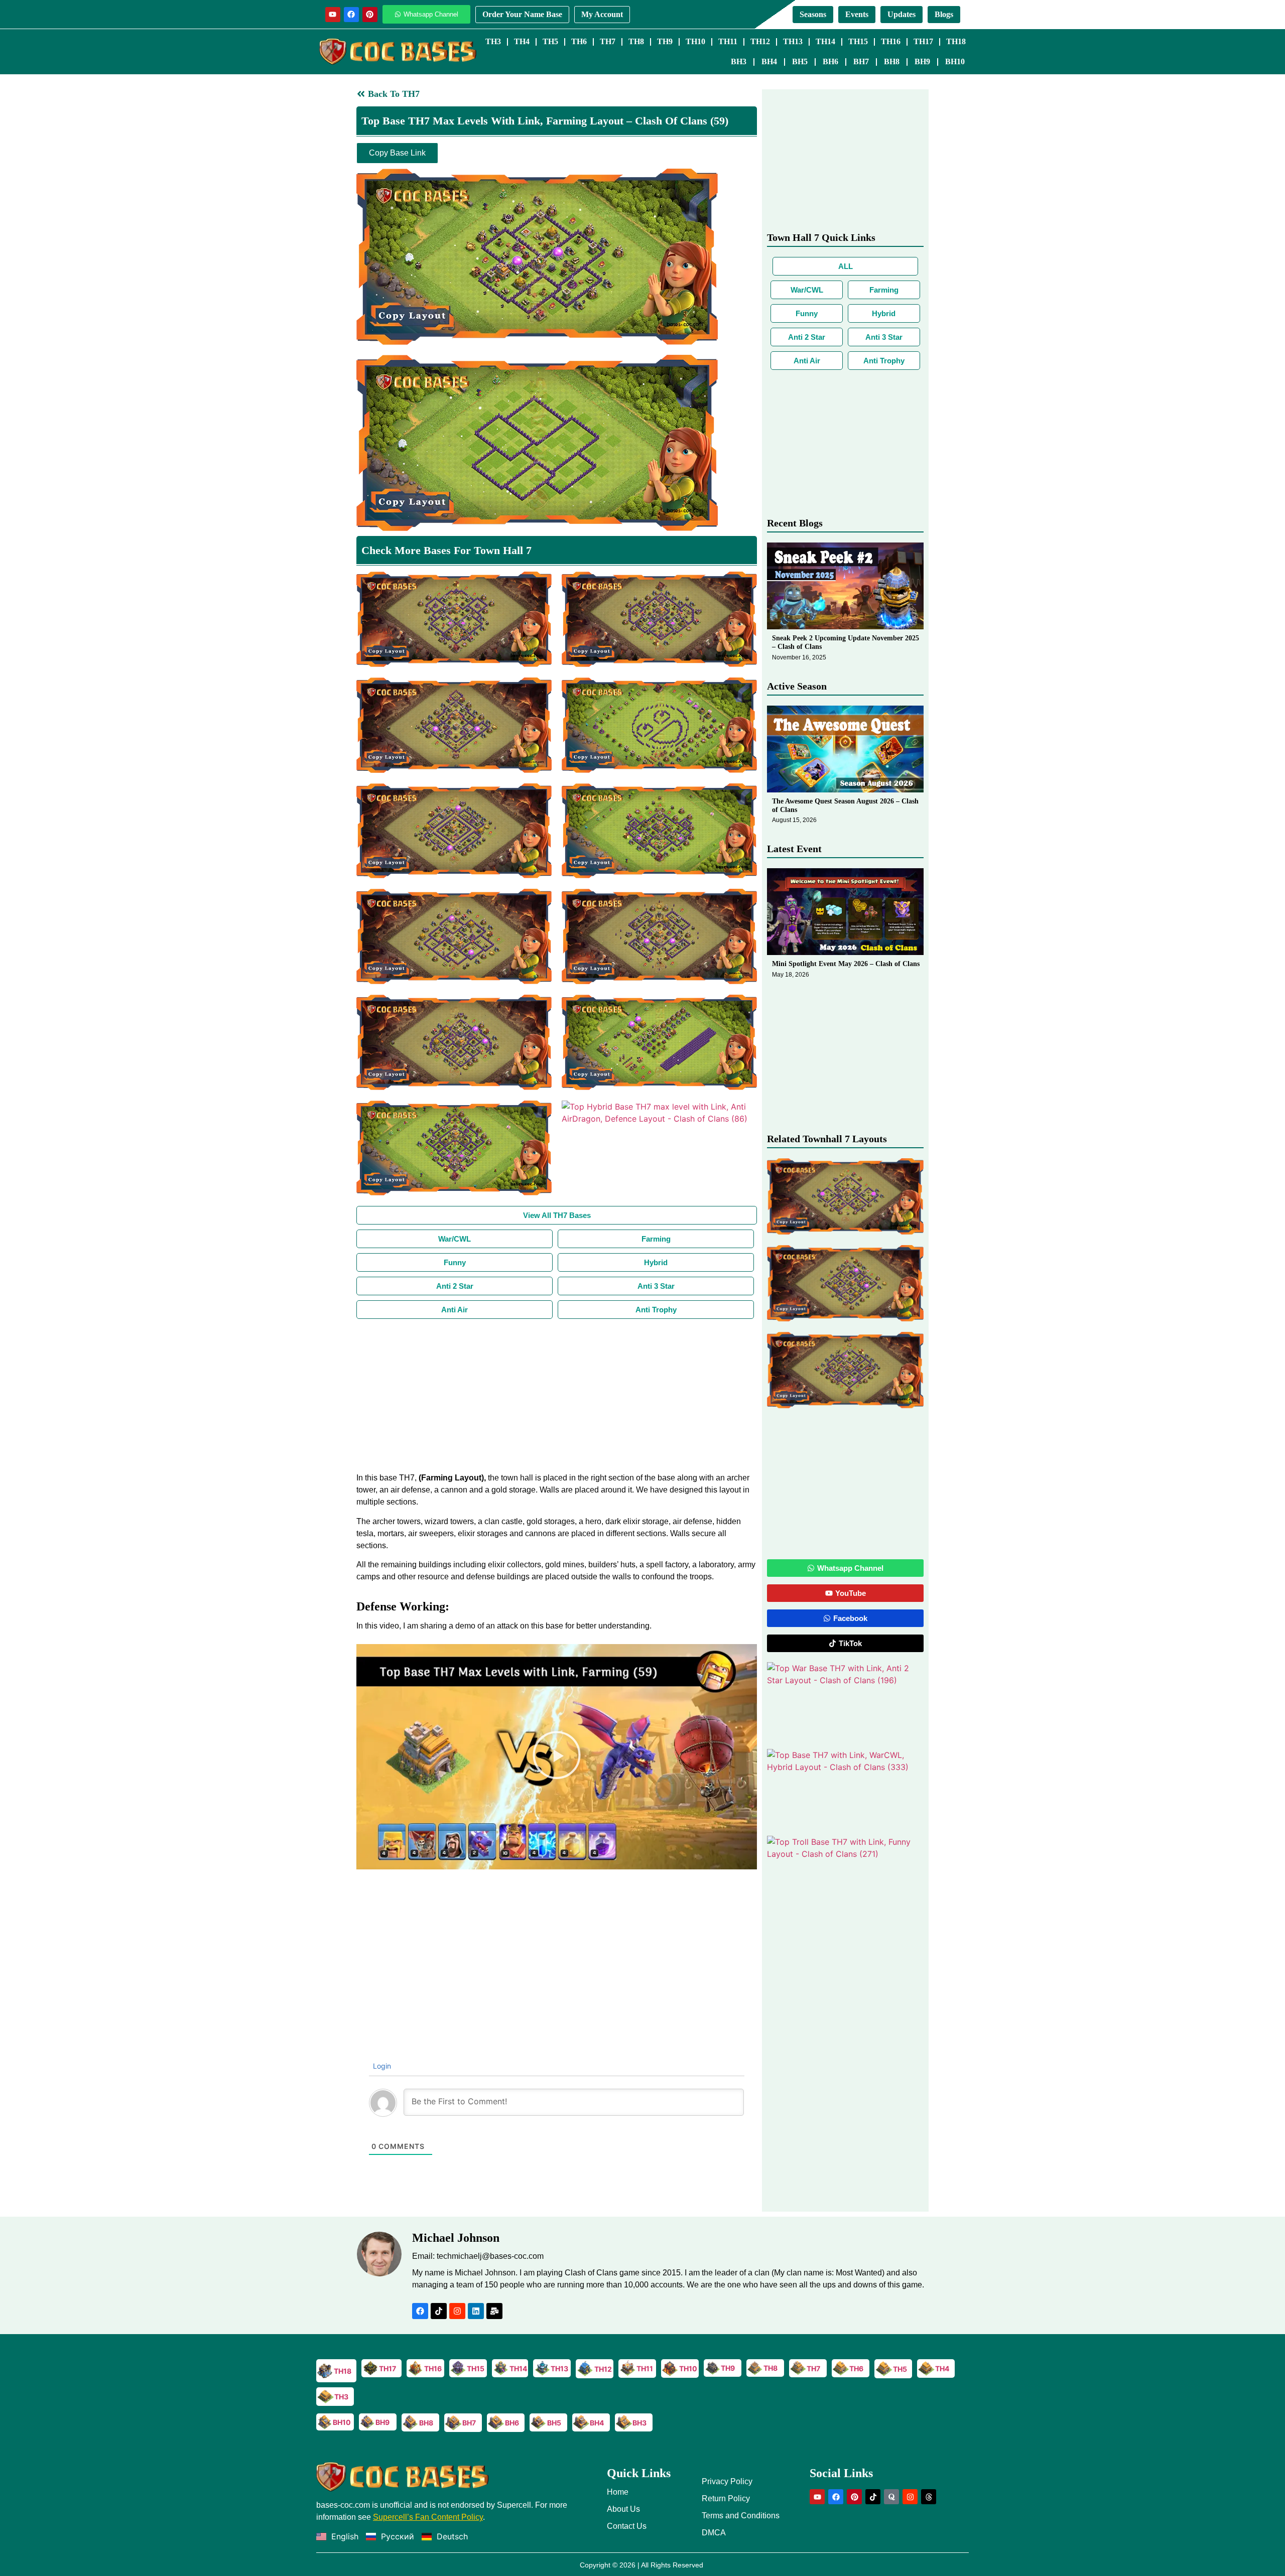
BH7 (861, 61)
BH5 (800, 61)
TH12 (760, 41)
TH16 (891, 41)
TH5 (550, 41)
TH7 (608, 41)
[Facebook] (351, 15)
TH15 (858, 41)
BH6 (830, 61)
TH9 (665, 41)
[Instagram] (457, 2311)
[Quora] (891, 2497)
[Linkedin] (476, 2311)
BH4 (769, 61)
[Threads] (929, 2497)
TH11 (728, 41)
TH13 (793, 41)
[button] (557, 1756)
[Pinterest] (370, 15)
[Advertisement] (557, 1394)
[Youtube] (333, 15)
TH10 (695, 41)
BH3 (739, 61)
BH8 (892, 61)
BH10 (955, 61)
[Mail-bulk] (494, 2311)
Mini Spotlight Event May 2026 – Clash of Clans (846, 964)
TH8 (636, 41)
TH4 (522, 41)
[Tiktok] (439, 2311)
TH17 (923, 41)
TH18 (956, 41)
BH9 (922, 61)
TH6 (579, 41)
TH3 (493, 41)
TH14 (825, 41)
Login (381, 2066)
